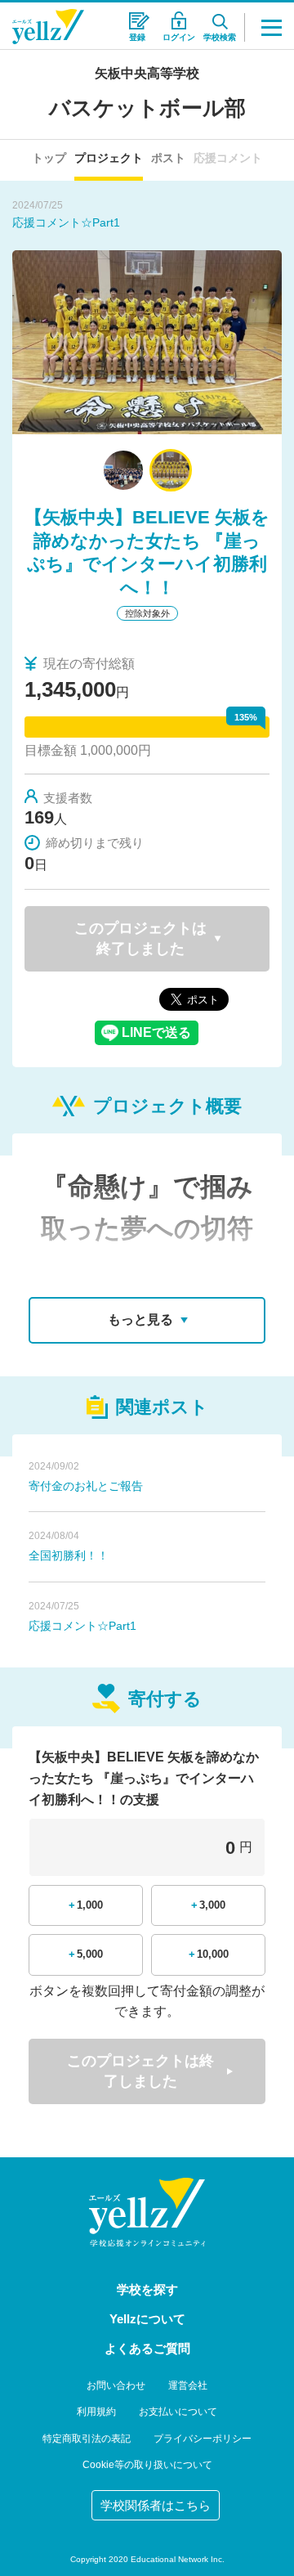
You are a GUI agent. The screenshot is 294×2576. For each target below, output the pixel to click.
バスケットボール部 (147, 108)
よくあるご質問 (147, 2348)
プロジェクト (109, 158)
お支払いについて (178, 2412)
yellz (147, 2212)
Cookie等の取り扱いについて (147, 2465)
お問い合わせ (116, 2385)
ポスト (168, 158)
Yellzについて (147, 2319)
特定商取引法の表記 (87, 2439)
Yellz (48, 27)
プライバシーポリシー (203, 2439)
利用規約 (96, 2412)
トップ (49, 158)
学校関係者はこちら (156, 2505)
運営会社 (188, 2385)
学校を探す (147, 2289)
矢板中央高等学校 (147, 73)
